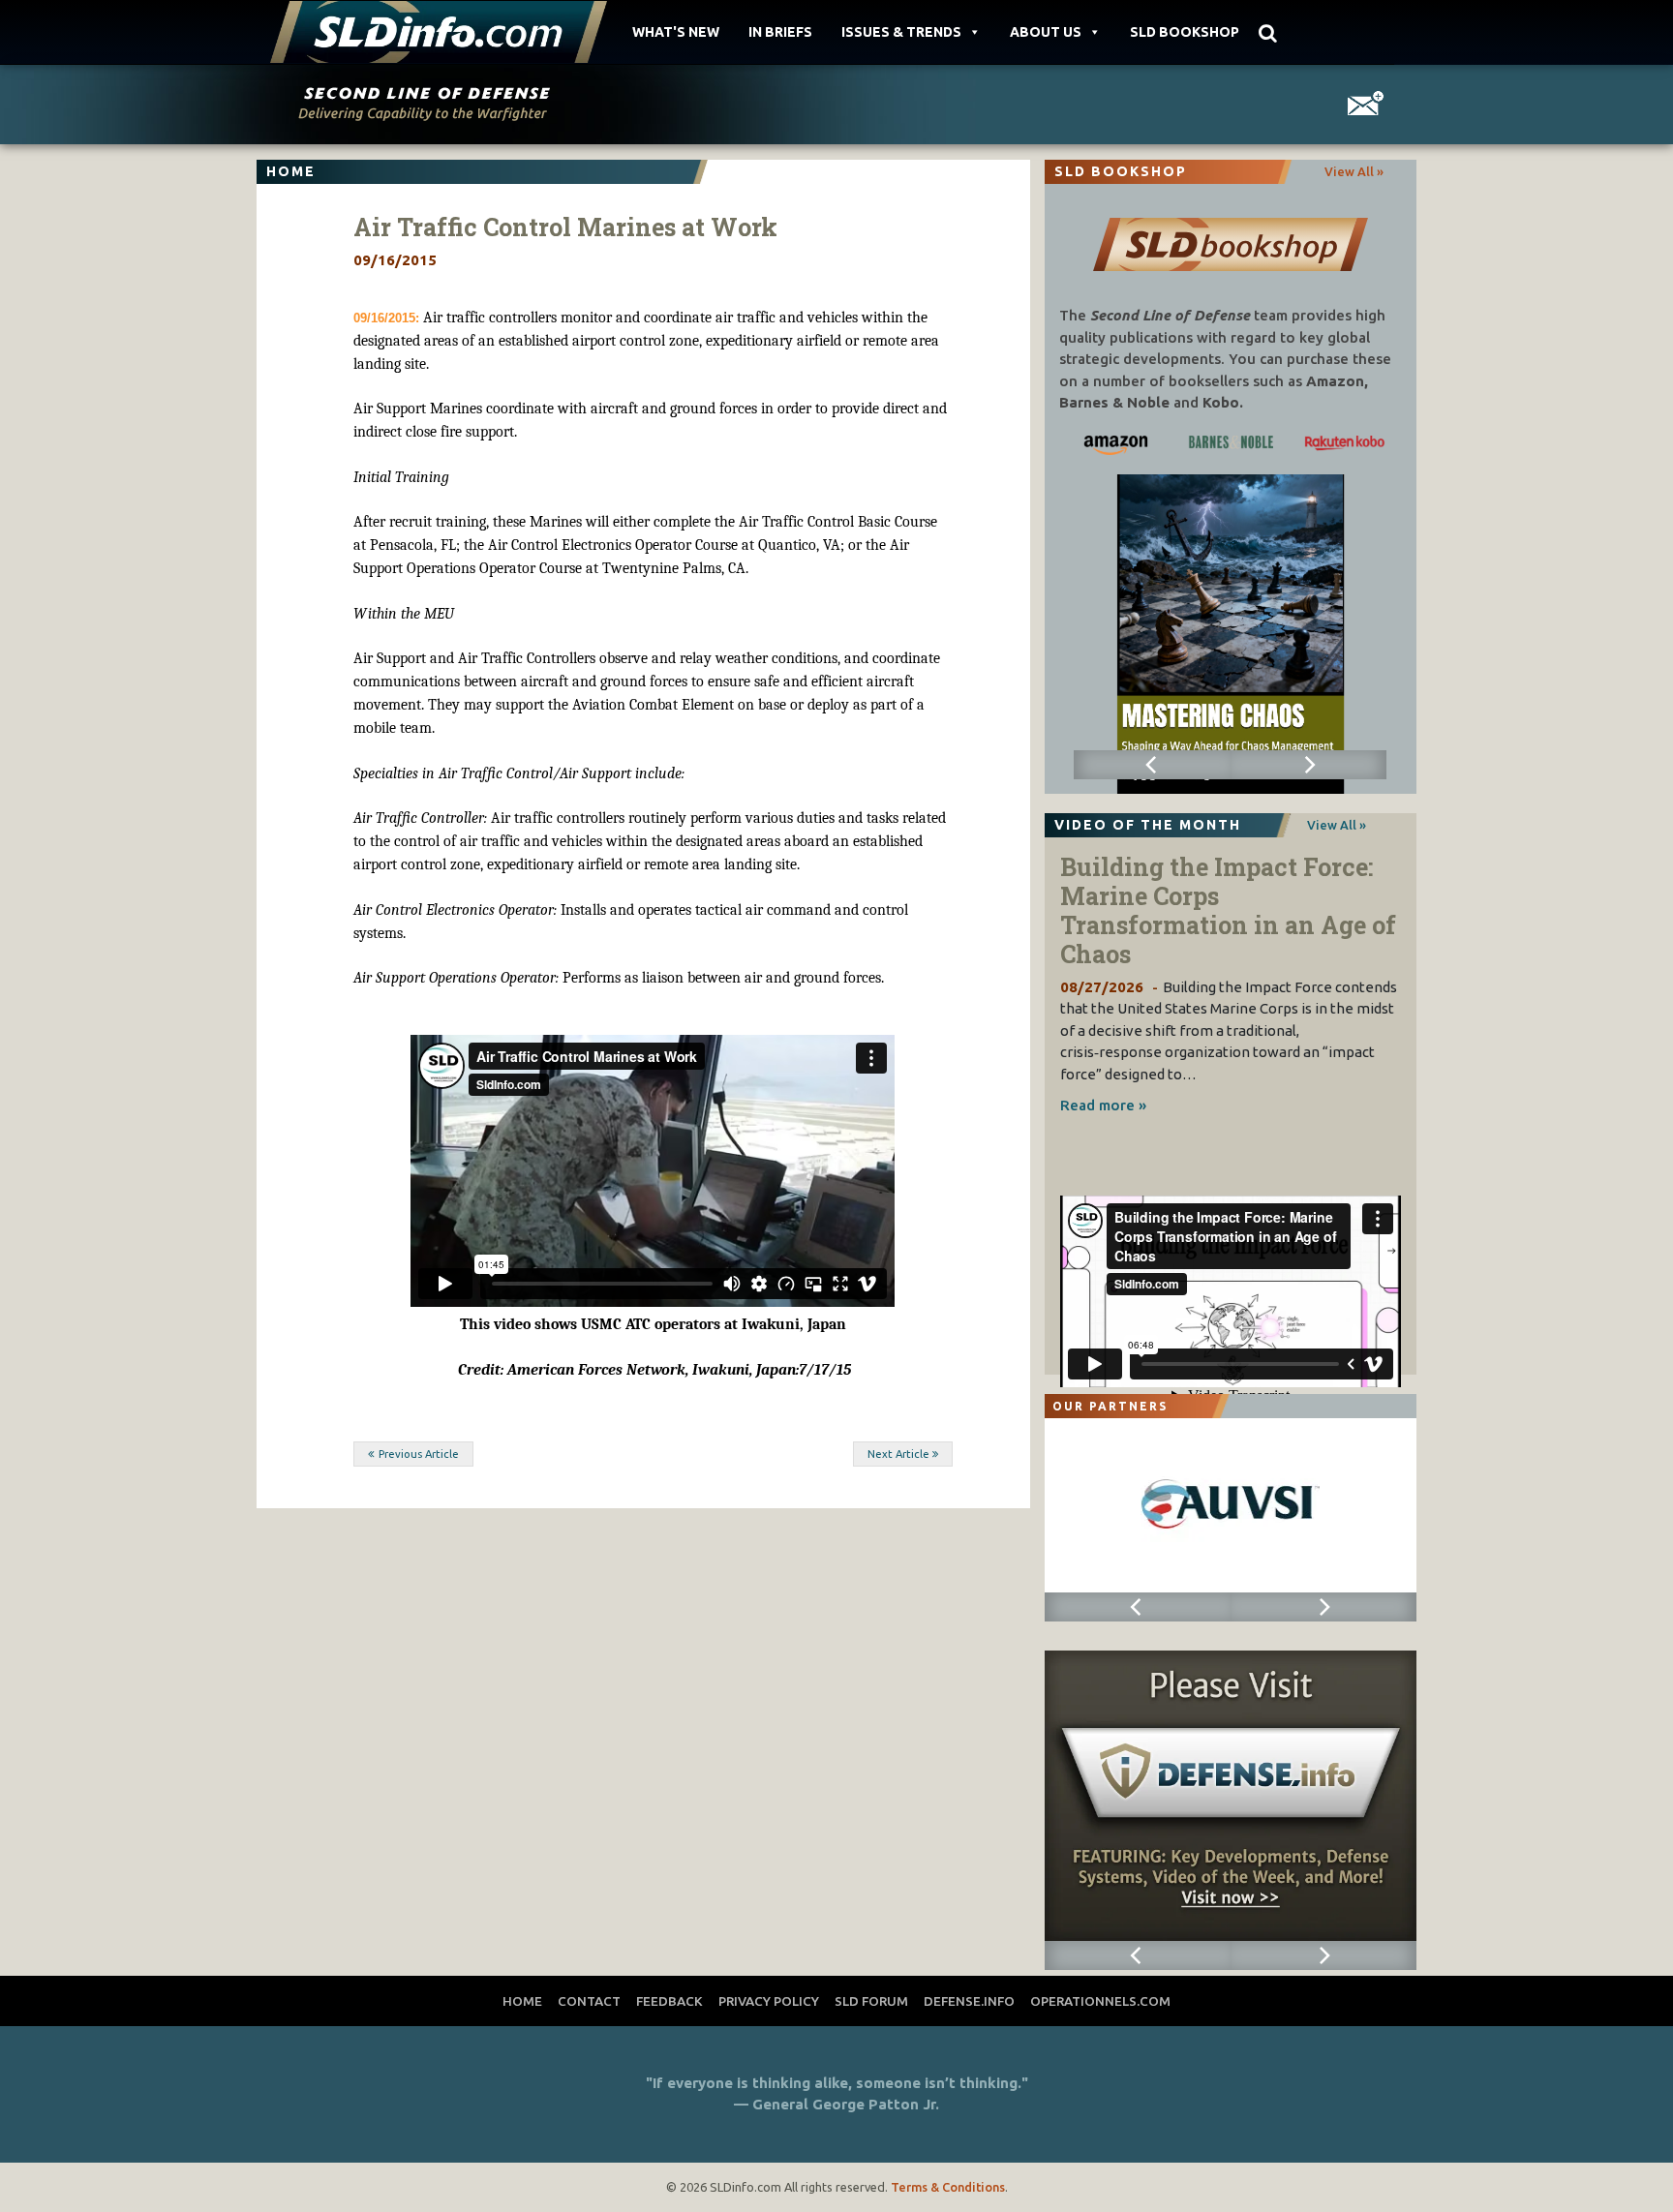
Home (522, 2001)
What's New (676, 32)
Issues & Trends (901, 32)
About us (1046, 32)
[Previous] (1152, 765)
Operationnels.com (1100, 2001)
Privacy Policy (769, 2001)
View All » (1354, 171)
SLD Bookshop (1185, 32)
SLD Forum (871, 2001)
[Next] (1308, 765)
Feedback (669, 2001)
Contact (589, 2001)
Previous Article (419, 1454)
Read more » (1103, 1105)
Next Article (898, 1454)
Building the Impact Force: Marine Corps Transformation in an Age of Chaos (1228, 910)
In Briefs (780, 32)
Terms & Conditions (948, 2187)
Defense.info (969, 2001)
